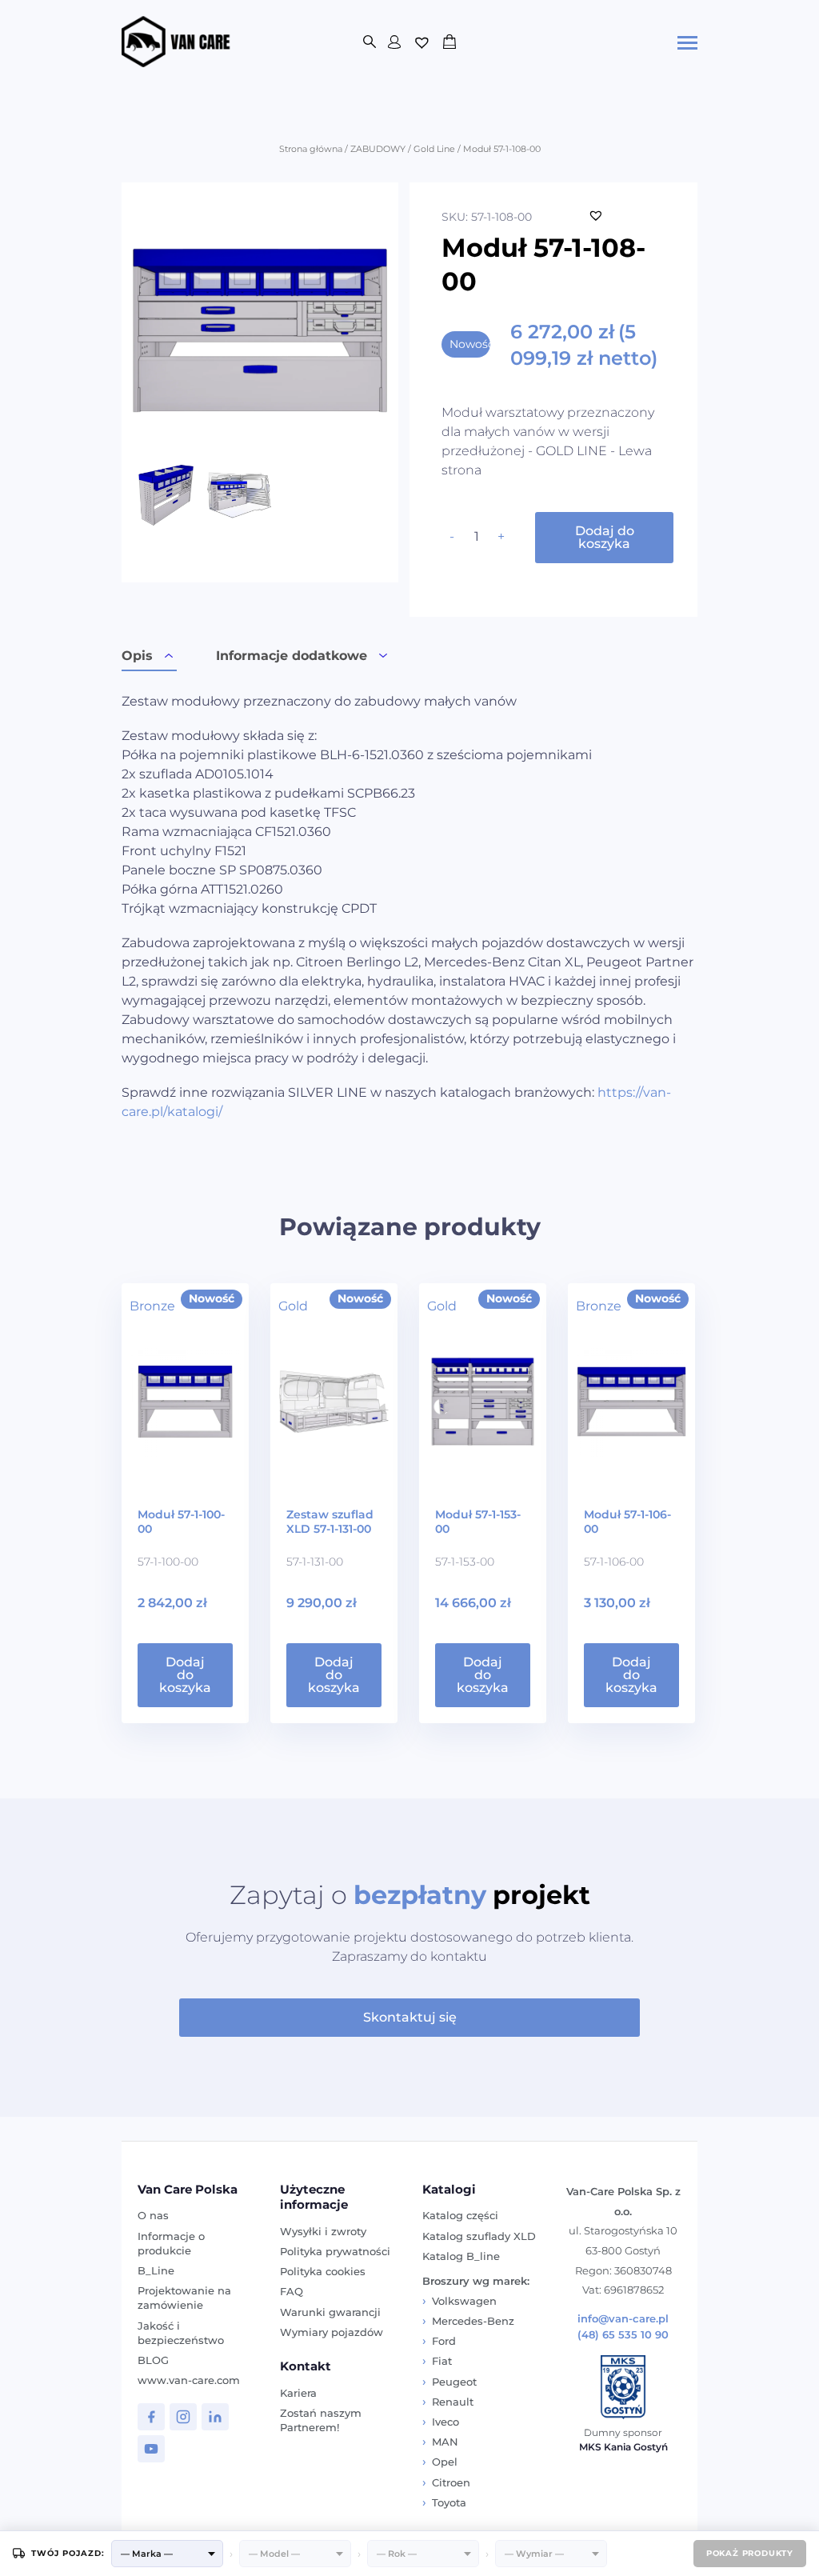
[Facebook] (151, 2417)
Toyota (449, 2502)
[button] (596, 215)
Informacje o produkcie (171, 2243)
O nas (153, 2215)
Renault (453, 2402)
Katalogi (449, 2189)
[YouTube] (151, 2449)
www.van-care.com (189, 2380)
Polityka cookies (323, 2271)
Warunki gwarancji (330, 2312)
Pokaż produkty (750, 2553)
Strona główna (311, 149)
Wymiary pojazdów (332, 2332)
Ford (444, 2341)
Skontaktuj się (410, 2017)
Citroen (451, 2482)
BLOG (153, 2360)
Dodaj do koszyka (605, 537)
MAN (445, 2442)
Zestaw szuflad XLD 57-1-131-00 (330, 1522)
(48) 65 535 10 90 (623, 2335)
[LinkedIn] (215, 2417)
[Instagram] (183, 2417)
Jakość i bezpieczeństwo (181, 2333)
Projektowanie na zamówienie (184, 2298)
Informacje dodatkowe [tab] (292, 656)
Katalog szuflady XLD (479, 2236)
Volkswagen (464, 2301)
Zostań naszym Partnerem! (321, 2420)
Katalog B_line (461, 2256)
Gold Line (434, 149)
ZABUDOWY (378, 149)
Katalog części (460, 2215)
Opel (445, 2462)
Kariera (298, 2393)
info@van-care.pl (623, 2319)
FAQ (292, 2291)
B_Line (156, 2270)
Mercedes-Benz (473, 2321)
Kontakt (306, 2366)
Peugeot (454, 2382)
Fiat (442, 2361)
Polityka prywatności (335, 2251)
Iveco (445, 2422)
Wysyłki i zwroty (323, 2231)
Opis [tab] (137, 656)
